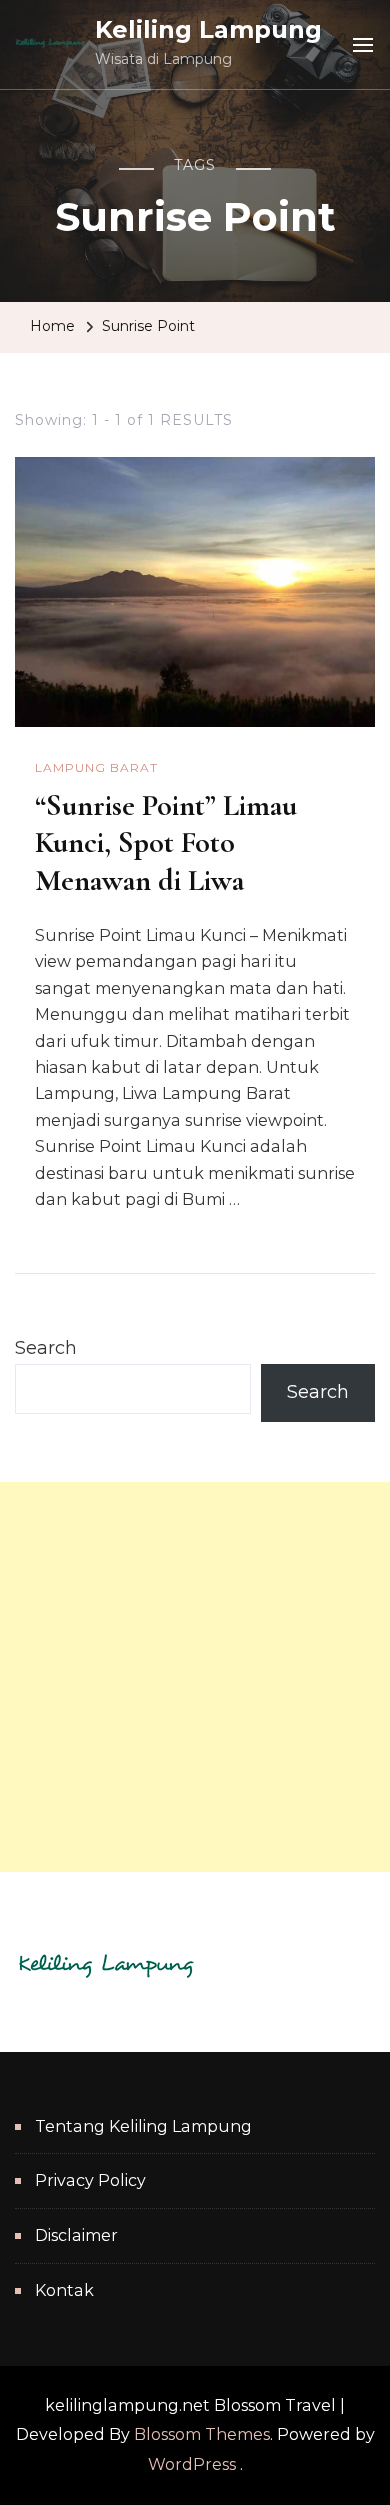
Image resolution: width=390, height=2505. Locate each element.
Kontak (64, 2290)
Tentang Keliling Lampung (143, 2126)
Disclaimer (76, 2235)
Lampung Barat (96, 767)
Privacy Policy (90, 2180)
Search (46, 1348)
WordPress (192, 2464)
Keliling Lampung (208, 29)
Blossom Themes (202, 2434)
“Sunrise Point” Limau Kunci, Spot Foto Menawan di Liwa (166, 843)
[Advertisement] (195, 1677)
